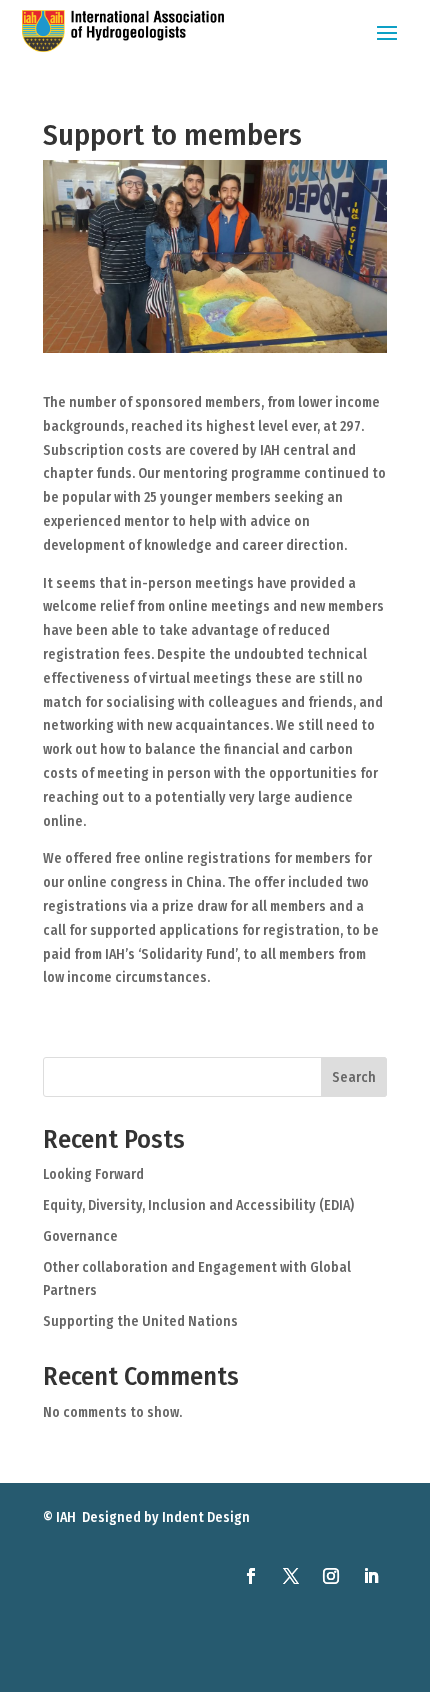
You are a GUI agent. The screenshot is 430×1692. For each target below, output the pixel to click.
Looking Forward (93, 1174)
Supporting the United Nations (140, 1321)
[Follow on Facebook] (251, 1576)
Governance (80, 1236)
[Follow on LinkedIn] (371, 1576)
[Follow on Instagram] (331, 1576)
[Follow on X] (291, 1576)
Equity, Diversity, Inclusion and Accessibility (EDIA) (198, 1205)
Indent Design (206, 1517)
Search (354, 1077)
